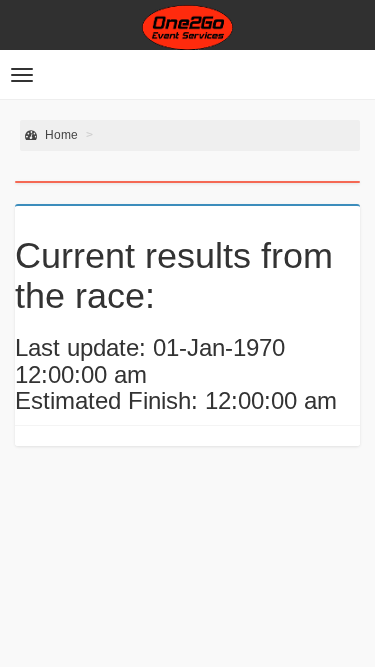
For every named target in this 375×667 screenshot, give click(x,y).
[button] (22, 75)
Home (60, 135)
